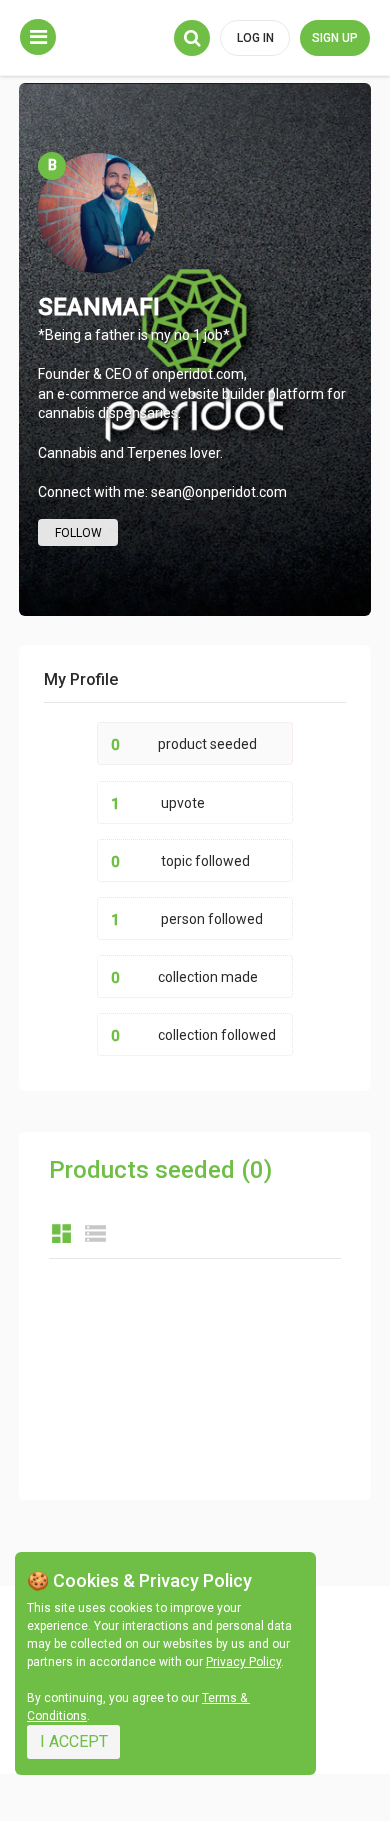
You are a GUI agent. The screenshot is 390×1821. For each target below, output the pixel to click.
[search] (192, 38)
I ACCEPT (74, 1741)
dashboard (61, 1233)
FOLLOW (78, 533)
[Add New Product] (38, 37)
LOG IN (255, 38)
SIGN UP (335, 38)
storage (95, 1233)
